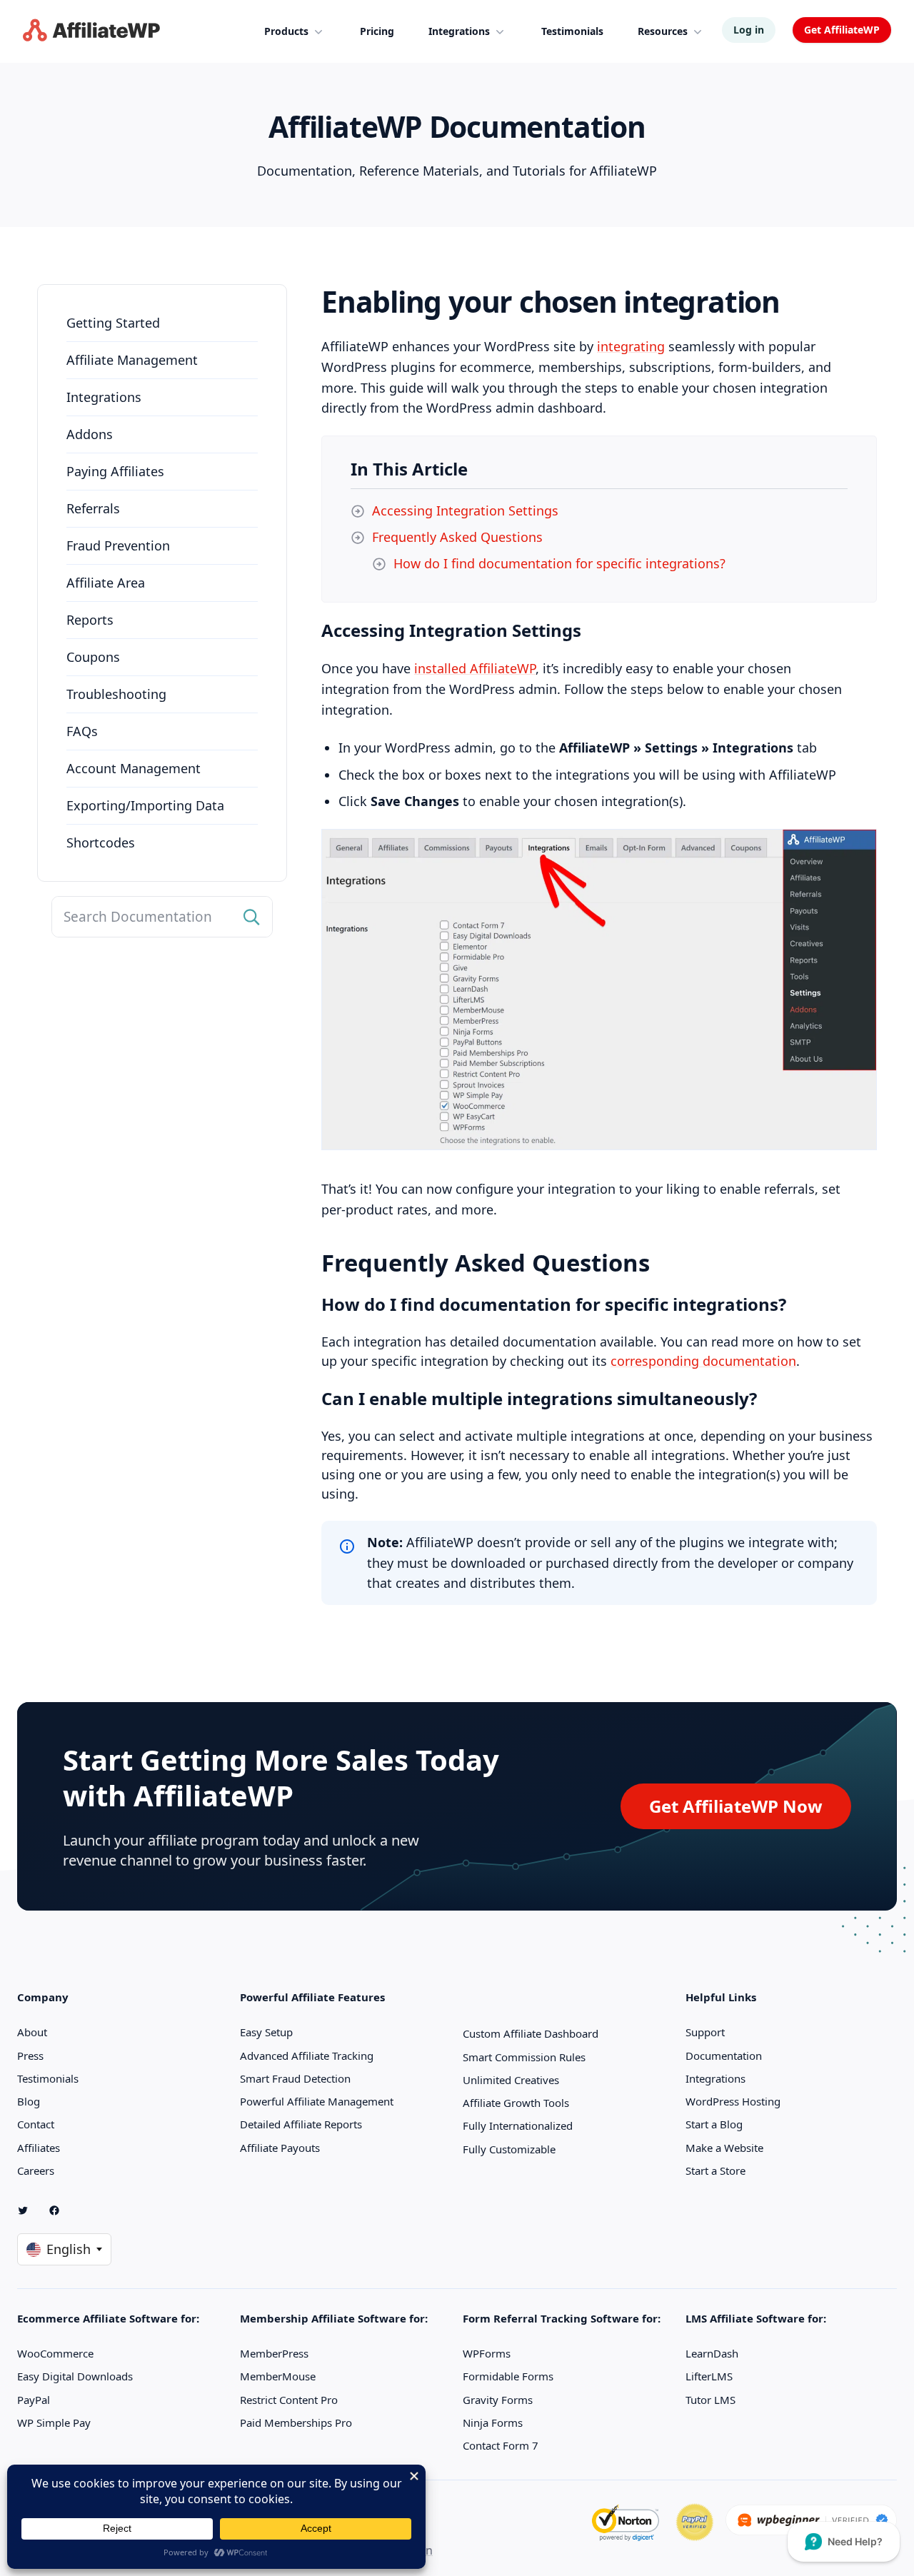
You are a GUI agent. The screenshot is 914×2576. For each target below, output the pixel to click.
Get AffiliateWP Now (736, 1806)
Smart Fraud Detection (295, 2078)
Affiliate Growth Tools (516, 2103)
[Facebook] (60, 2210)
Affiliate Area (106, 583)
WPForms (487, 2353)
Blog (29, 2101)
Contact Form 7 (501, 2445)
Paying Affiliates (115, 471)
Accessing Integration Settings (465, 510)
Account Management (134, 768)
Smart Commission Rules (524, 2057)
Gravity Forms (498, 2400)
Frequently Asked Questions (457, 537)
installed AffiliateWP (475, 668)
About (32, 2032)
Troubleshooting (116, 694)
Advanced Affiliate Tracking (307, 2056)
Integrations (104, 397)
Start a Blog (714, 2124)
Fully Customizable (509, 2149)
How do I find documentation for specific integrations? (559, 563)
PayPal (34, 2400)
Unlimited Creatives (511, 2080)
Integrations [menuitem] (459, 31)
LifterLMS (709, 2376)
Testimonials (48, 2078)
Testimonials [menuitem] (572, 31)
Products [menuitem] (286, 31)
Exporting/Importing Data (145, 805)
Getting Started (113, 323)
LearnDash (712, 2353)
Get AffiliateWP (842, 30)
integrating (631, 346)
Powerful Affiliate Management (317, 2101)
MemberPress (274, 2353)
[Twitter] (29, 2210)
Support (705, 2032)
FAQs (82, 731)
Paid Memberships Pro (296, 2422)
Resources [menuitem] (663, 31)
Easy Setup (266, 2032)
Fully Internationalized (518, 2125)
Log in (749, 30)
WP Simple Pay (54, 2422)
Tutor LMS (710, 2400)
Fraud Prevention (118, 545)
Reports (90, 620)
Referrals (93, 508)
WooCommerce (55, 2353)
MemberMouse (278, 2376)
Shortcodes (101, 842)
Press (30, 2056)
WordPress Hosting (733, 2101)
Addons (90, 434)
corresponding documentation (703, 1361)
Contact (36, 2124)
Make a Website (724, 2148)
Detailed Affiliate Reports (301, 2124)
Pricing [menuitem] (377, 31)
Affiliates (39, 2148)
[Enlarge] (858, 847)
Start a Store (715, 2170)
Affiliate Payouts (280, 2148)
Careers (36, 2170)
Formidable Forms (508, 2376)
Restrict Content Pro (289, 2400)
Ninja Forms (493, 2422)
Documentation (724, 2056)
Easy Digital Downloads (75, 2376)
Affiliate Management (132, 360)
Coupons (93, 657)
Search (252, 917)
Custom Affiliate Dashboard (531, 2033)
